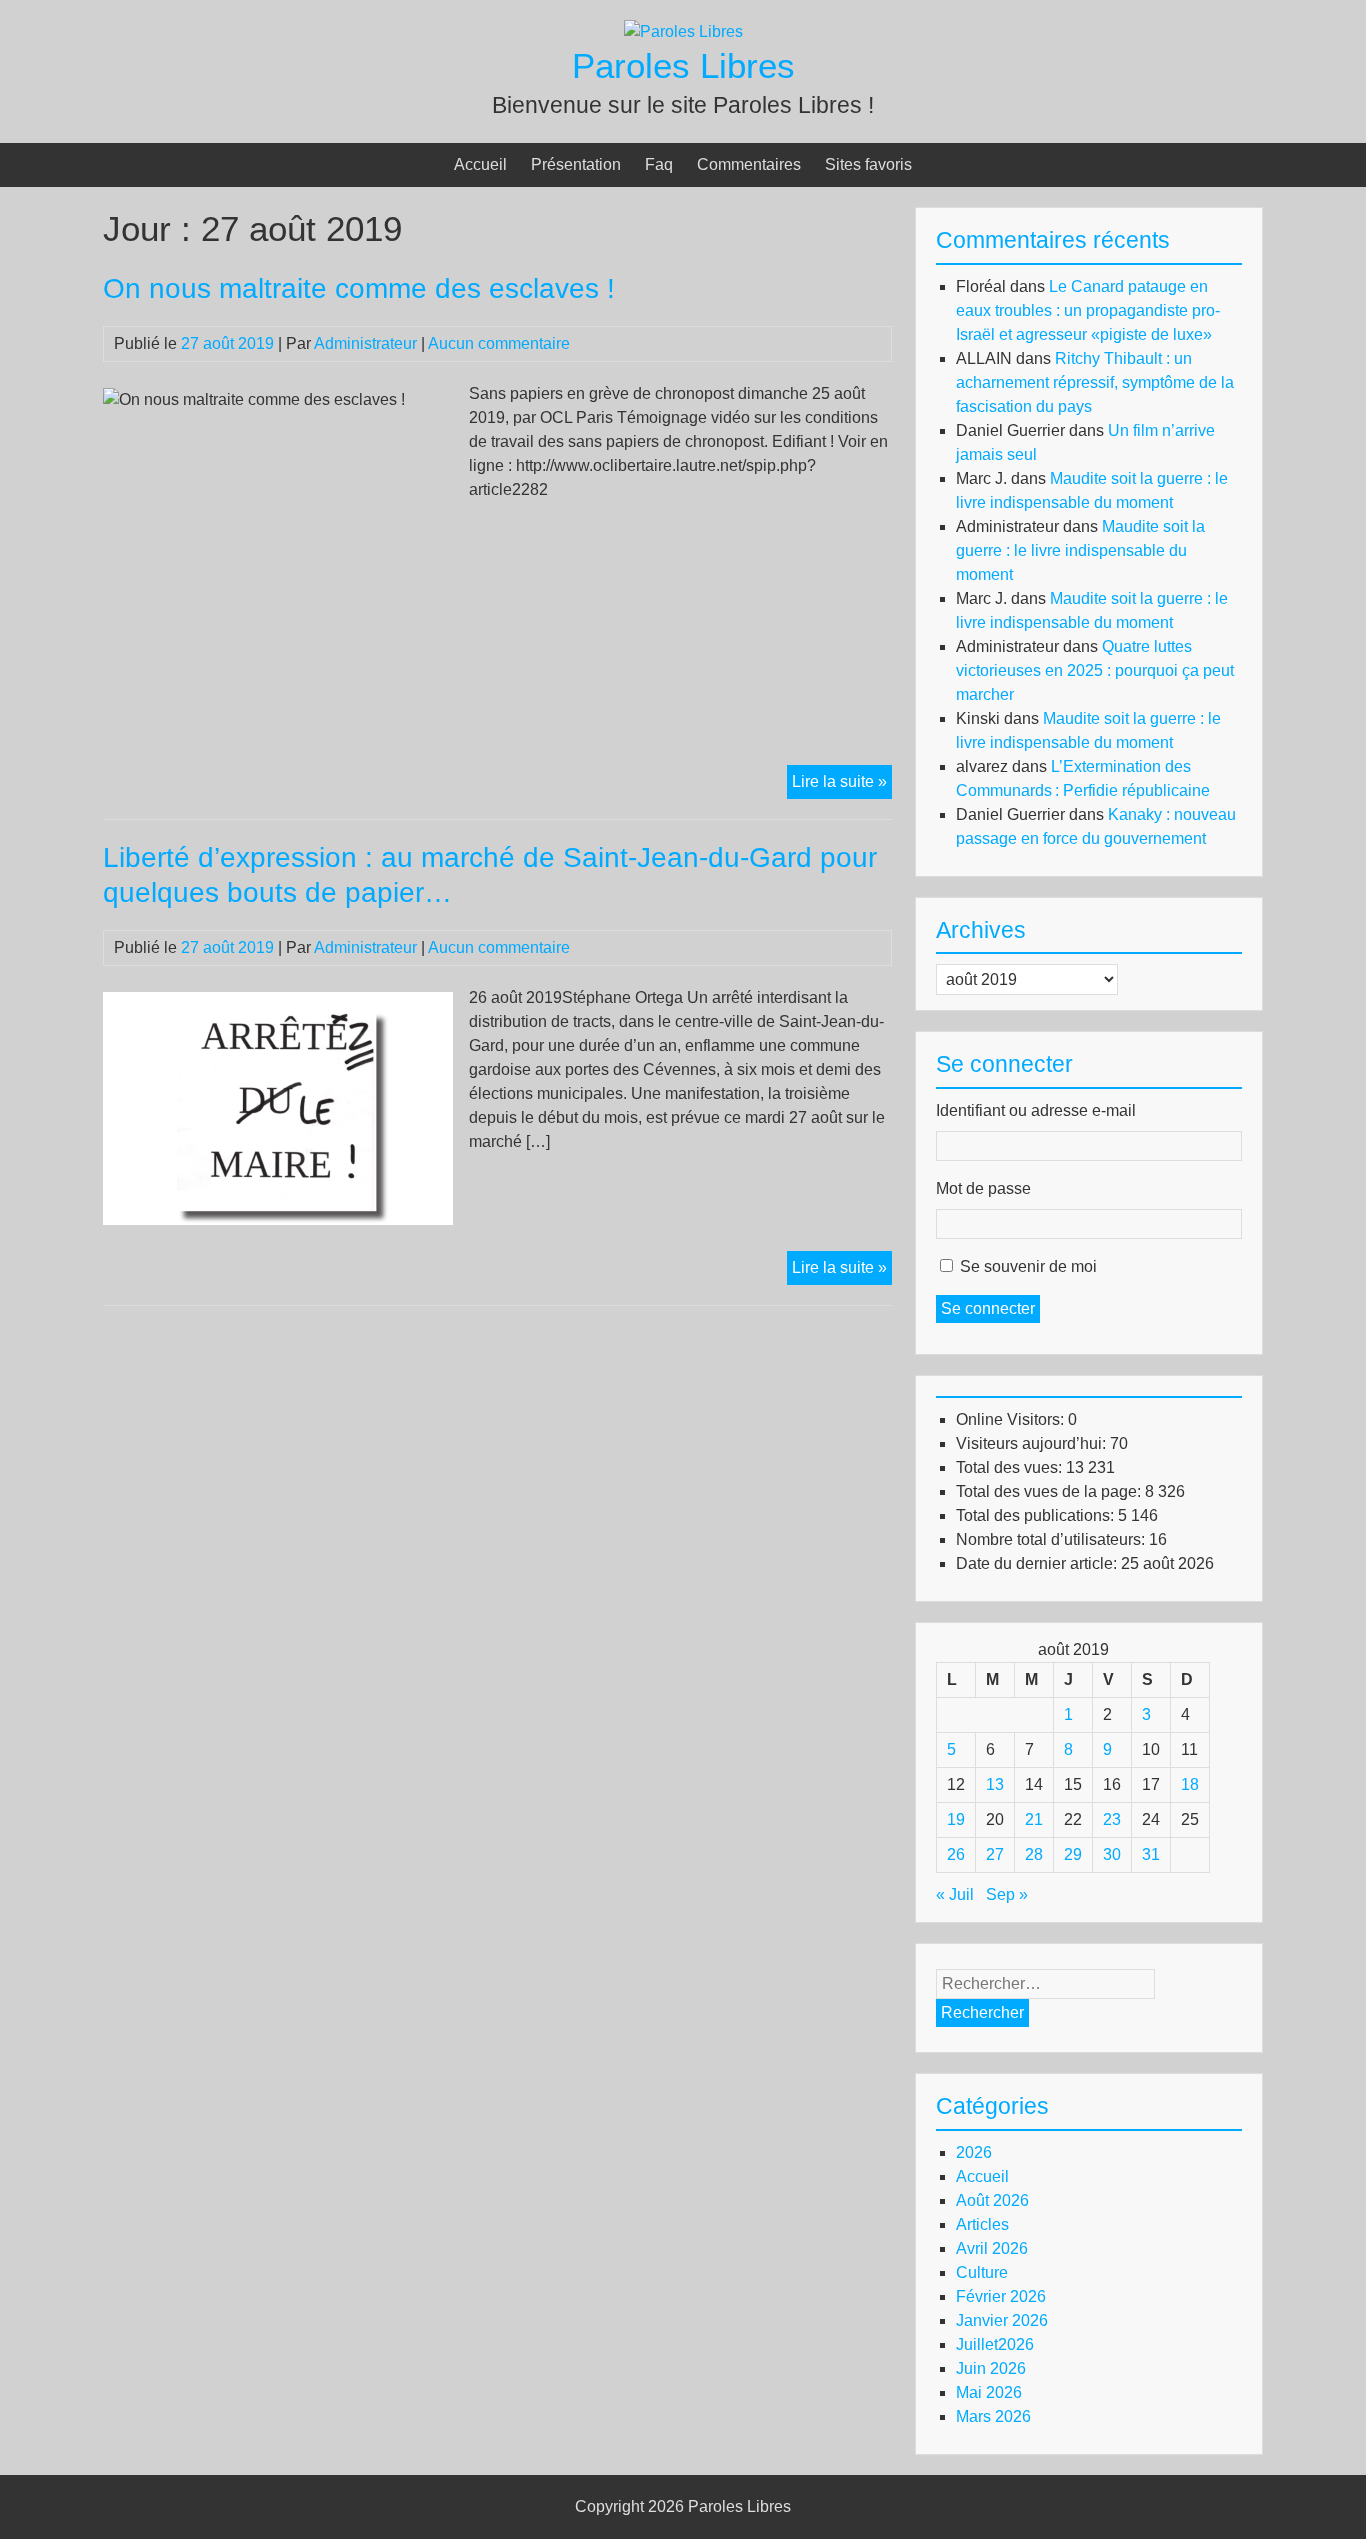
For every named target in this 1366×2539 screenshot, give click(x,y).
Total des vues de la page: (1050, 1491)
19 (956, 1819)
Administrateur (365, 343)
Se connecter (988, 1308)
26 (956, 1854)
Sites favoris (868, 164)
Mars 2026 (993, 2416)
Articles (982, 2224)
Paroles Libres (683, 65)
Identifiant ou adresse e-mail (1036, 1110)
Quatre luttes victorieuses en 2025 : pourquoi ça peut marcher (1095, 670)
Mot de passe (983, 1188)
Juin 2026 (991, 2368)
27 (995, 1854)
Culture (982, 2272)
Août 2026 (992, 2200)
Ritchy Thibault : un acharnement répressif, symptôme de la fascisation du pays (1095, 382)
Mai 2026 (989, 2392)
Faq (659, 164)
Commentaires (749, 164)
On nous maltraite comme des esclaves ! (359, 288)
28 (1034, 1854)
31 (1151, 1854)
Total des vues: (1011, 1467)
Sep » (1007, 1894)
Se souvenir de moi (1028, 1266)
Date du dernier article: (1038, 1563)
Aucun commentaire (499, 343)
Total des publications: (1037, 1515)
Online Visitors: (1012, 1419)
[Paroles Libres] (683, 31)
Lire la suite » (842, 785)
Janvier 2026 (1002, 2320)
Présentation (576, 164)
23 (1112, 1819)
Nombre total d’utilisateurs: (1052, 1539)
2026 (974, 2152)
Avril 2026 (992, 2248)
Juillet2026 (995, 2344)
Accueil (480, 164)
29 (1073, 1854)
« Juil (955, 1894)
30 (1112, 1854)
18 (1190, 1784)
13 (995, 1784)
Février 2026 (1001, 2296)
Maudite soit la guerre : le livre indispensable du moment (1080, 550)
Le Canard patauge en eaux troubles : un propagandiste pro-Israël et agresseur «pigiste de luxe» (1088, 310)
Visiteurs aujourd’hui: (1033, 1443)
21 (1034, 1819)
